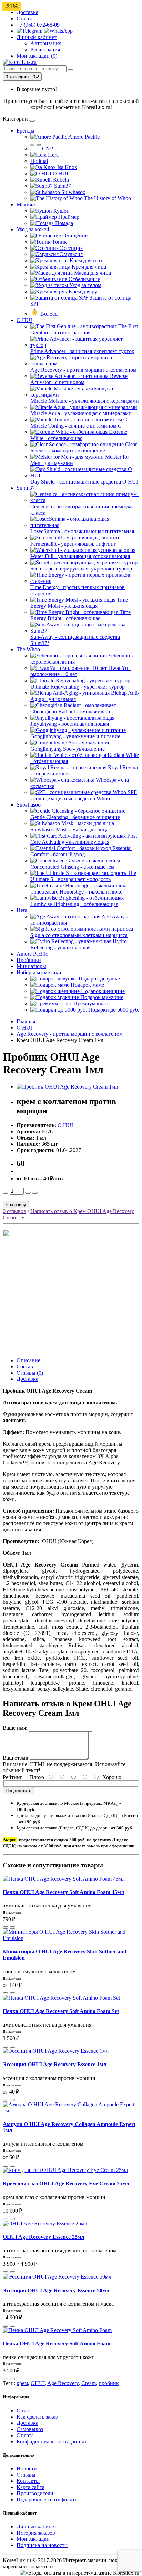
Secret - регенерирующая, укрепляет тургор (81, 569)
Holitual (39, 161)
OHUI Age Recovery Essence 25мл (44, 2237)
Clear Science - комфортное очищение (84, 447)
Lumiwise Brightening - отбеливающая (74, 904)
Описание (28, 1360)
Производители (35, 2493)
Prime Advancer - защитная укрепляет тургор (82, 351)
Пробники (29, 960)
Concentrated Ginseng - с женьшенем (72, 867)
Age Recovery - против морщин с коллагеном (83, 370)
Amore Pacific (83, 137)
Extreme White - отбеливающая (79, 435)
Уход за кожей (33, 229)
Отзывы (26, 2475)
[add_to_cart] (6, 1928)
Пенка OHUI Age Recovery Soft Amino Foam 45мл (63, 1892)
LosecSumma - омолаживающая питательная (82, 531)
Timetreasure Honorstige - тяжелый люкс (76, 892)
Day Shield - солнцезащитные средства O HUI (84, 482)
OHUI (38, 2383)
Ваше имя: (15, 1728)
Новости (27, 2468)
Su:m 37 (26, 488)
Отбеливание (84, 279)
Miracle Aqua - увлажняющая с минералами (81, 413)
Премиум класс (91, 1003)
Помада (63, 223)
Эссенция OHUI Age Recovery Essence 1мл (55, 2064)
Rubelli (60, 180)
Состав (25, 1367)
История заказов (36, 2533)
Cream (89, 2383)
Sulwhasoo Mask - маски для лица (69, 830)
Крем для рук (84, 291)
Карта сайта (31, 2487)
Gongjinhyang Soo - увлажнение (68, 749)
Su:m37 (62, 186)
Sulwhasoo (73, 192)
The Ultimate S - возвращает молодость (83, 876)
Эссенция (71, 248)
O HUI (60, 173)
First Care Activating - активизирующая (84, 839)
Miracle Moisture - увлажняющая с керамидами (85, 401)
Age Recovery (63, 2383)
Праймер (68, 217)
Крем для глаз (85, 260)
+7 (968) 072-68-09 (38, 25)
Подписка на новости (42, 2545)
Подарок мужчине (101, 997)
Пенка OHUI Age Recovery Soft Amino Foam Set (61, 2011)
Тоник (59, 242)
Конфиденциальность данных (52, 2442)
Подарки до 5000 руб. (113, 1010)
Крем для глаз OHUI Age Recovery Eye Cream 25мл (66, 2183)
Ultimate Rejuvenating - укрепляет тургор (78, 687)
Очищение (74, 236)
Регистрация (45, 50)
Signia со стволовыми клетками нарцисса (79, 935)
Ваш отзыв (16, 1758)
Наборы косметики (39, 972)
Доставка (27, 12)
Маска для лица (92, 273)
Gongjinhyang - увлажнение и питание (75, 736)
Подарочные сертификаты (48, 2500)
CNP (47, 149)
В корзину (16, 1205)
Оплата (25, 18)
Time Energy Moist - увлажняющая (79, 603)
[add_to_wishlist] (12, 1928)
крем (22, 2383)
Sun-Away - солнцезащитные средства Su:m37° (75, 640)
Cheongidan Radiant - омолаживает (70, 711)
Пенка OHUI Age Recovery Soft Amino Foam (57, 2344)
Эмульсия (71, 254)
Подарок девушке (99, 979)
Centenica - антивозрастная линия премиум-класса (82, 510)
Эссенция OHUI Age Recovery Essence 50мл (56, 2290)
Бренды (26, 131)
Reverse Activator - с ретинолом (79, 379)
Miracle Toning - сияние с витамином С (76, 426)
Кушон (61, 211)
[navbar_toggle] (32, 121)
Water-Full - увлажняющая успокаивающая (80, 556)
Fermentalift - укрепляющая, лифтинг (73, 544)
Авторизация (46, 43)
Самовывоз (30, 2429)
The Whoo (28, 649)
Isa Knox (67, 167)
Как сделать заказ (37, 2417)
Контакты (28, 2481)
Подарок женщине (102, 991)
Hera (53, 155)
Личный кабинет (37, 2526)
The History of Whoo (107, 198)
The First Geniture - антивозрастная (84, 329)
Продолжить (18, 1791)
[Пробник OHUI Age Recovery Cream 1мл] (67, 1087)
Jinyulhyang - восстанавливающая (70, 724)
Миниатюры (31, 966)
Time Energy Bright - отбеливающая (80, 615)
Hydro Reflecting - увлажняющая (79, 944)
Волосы (49, 314)
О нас (23, 2411)
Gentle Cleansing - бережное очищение (75, 817)
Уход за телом (85, 285)
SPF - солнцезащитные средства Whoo (84, 795)
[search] (71, 70)
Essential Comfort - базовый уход (81, 851)
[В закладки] (35, 1193)
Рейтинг (13, 1777)
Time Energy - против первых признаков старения (78, 590)
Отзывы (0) (30, 1373)
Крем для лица (88, 267)
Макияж (26, 204)
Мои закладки (33, 2539)
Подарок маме (87, 985)
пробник (109, 2383)
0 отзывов (14, 1211)
